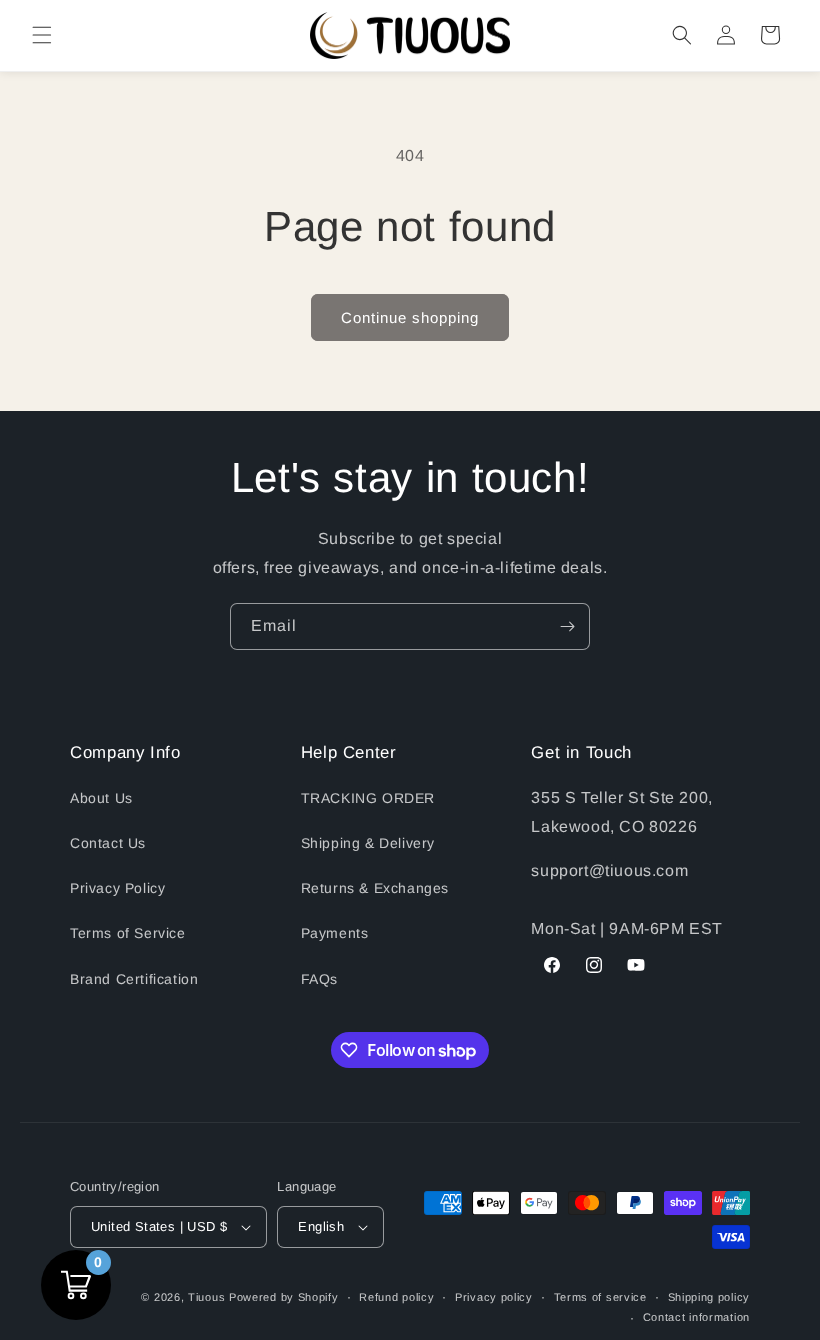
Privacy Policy (117, 888)
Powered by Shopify (284, 1297)
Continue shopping (410, 317)
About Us (101, 798)
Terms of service (600, 1297)
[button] (42, 35)
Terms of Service (128, 933)
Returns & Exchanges (375, 888)
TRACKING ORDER (368, 798)
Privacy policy (494, 1297)
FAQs (319, 979)
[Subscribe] (567, 626)
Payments (335, 933)
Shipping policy (709, 1297)
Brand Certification (134, 979)
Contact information (696, 1317)
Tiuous (206, 1297)
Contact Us (108, 843)
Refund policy (396, 1297)
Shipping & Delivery (368, 843)
